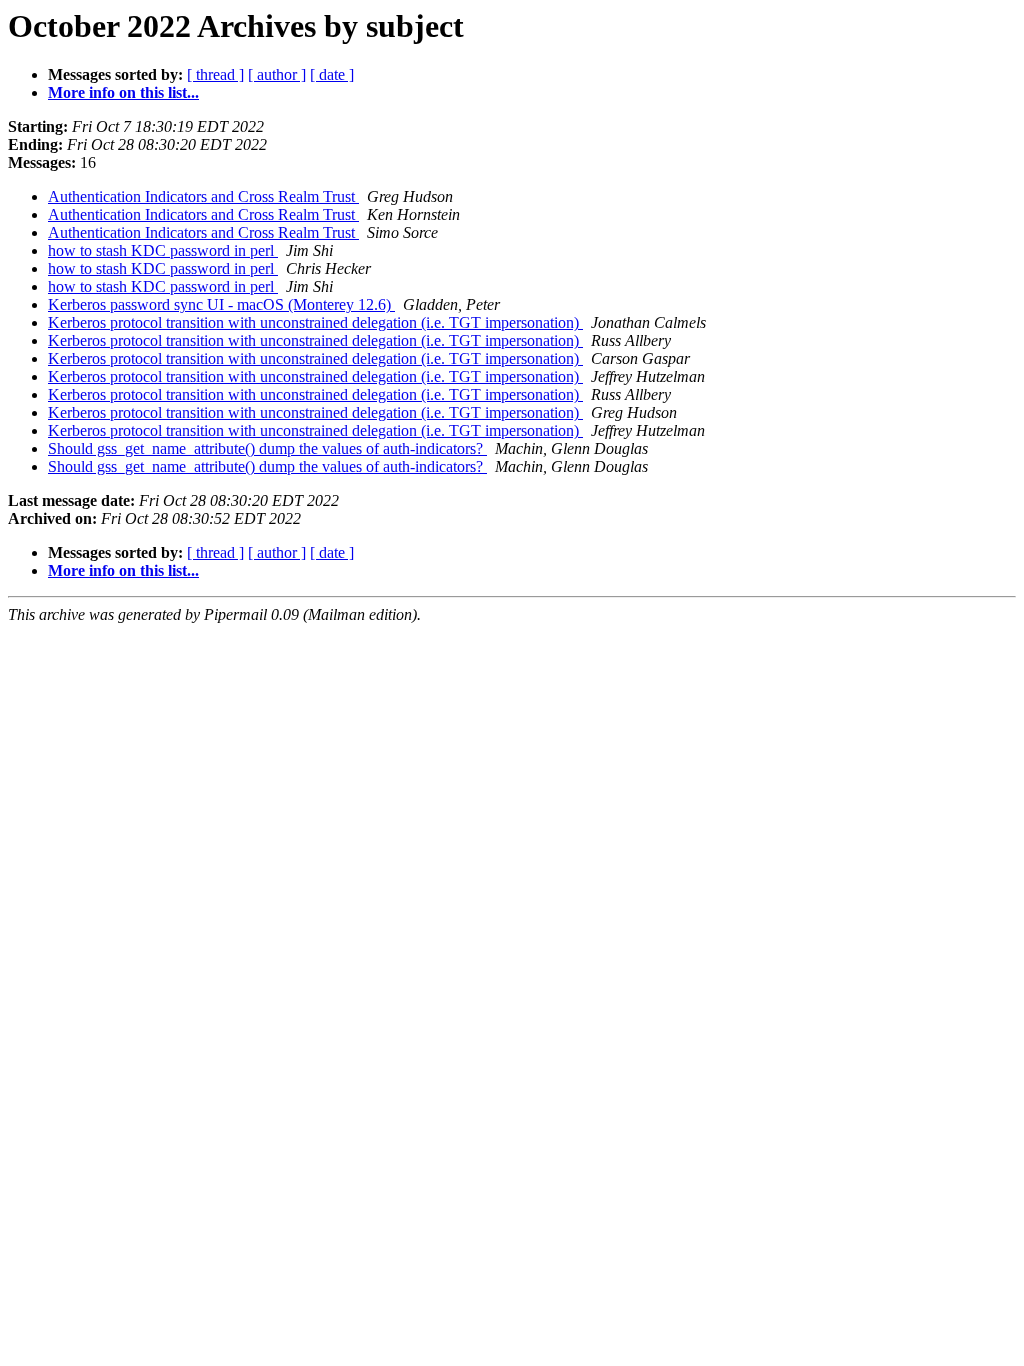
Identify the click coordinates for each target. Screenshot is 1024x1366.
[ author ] (277, 74)
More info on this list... (123, 92)
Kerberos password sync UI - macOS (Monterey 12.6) (221, 304)
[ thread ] (215, 74)
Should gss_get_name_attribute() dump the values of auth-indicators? (267, 448)
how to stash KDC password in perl (163, 250)
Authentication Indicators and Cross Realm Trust (203, 196)
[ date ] (332, 74)
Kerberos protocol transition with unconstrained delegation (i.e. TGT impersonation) (315, 322)
